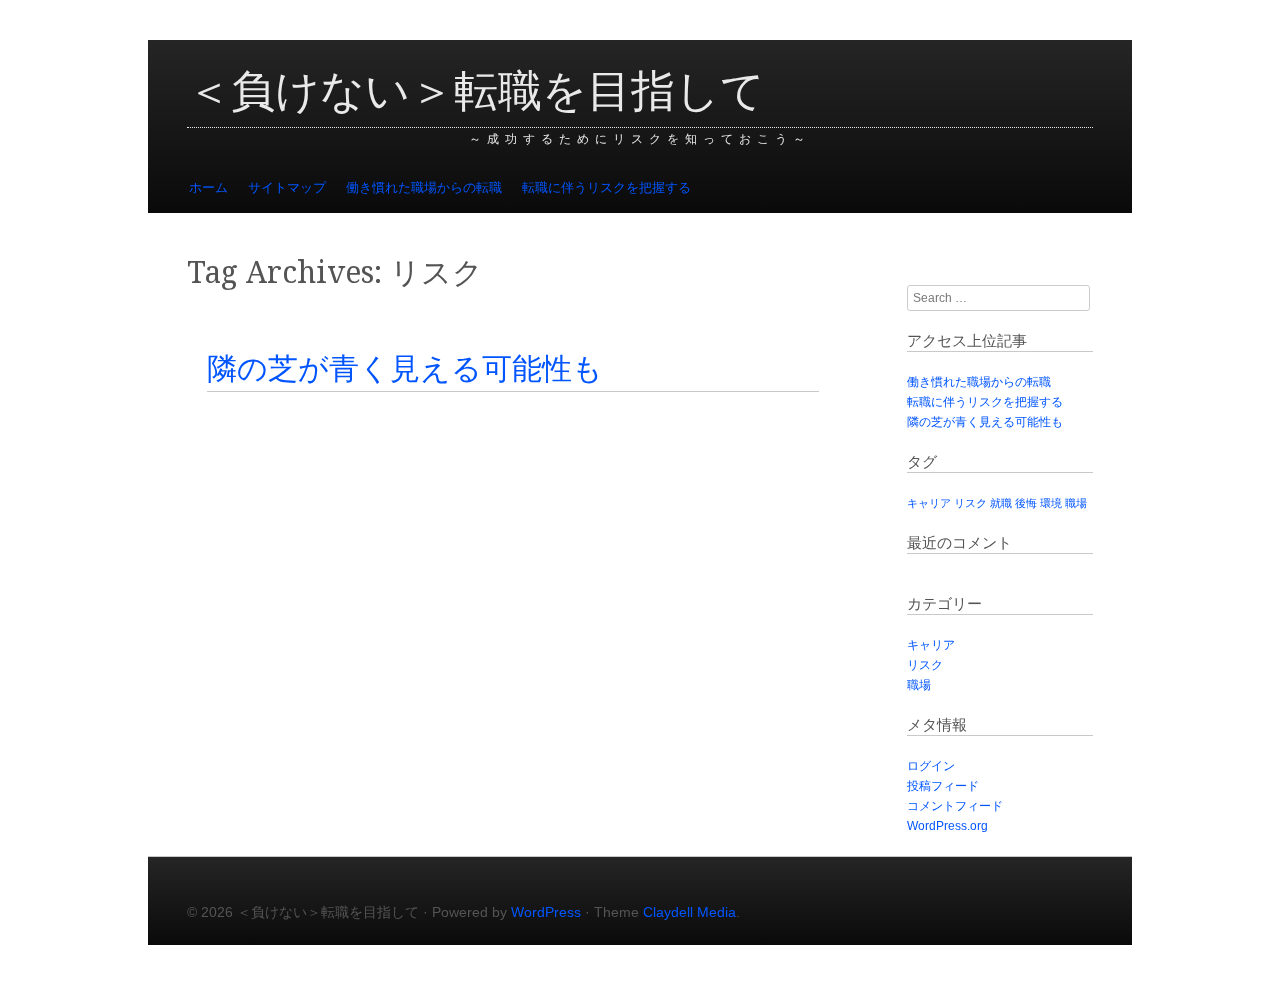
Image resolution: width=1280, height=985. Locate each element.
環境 (1051, 503)
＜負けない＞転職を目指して (476, 91)
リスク (970, 503)
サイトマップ (287, 187)
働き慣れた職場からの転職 (424, 187)
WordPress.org (947, 826)
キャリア (929, 503)
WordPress (546, 912)
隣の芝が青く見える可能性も (405, 368)
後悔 (1026, 503)
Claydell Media (689, 912)
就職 (1001, 503)
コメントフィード (955, 806)
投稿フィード (943, 786)
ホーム (208, 187)
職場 (1076, 503)
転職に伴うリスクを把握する (606, 187)
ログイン (931, 766)
